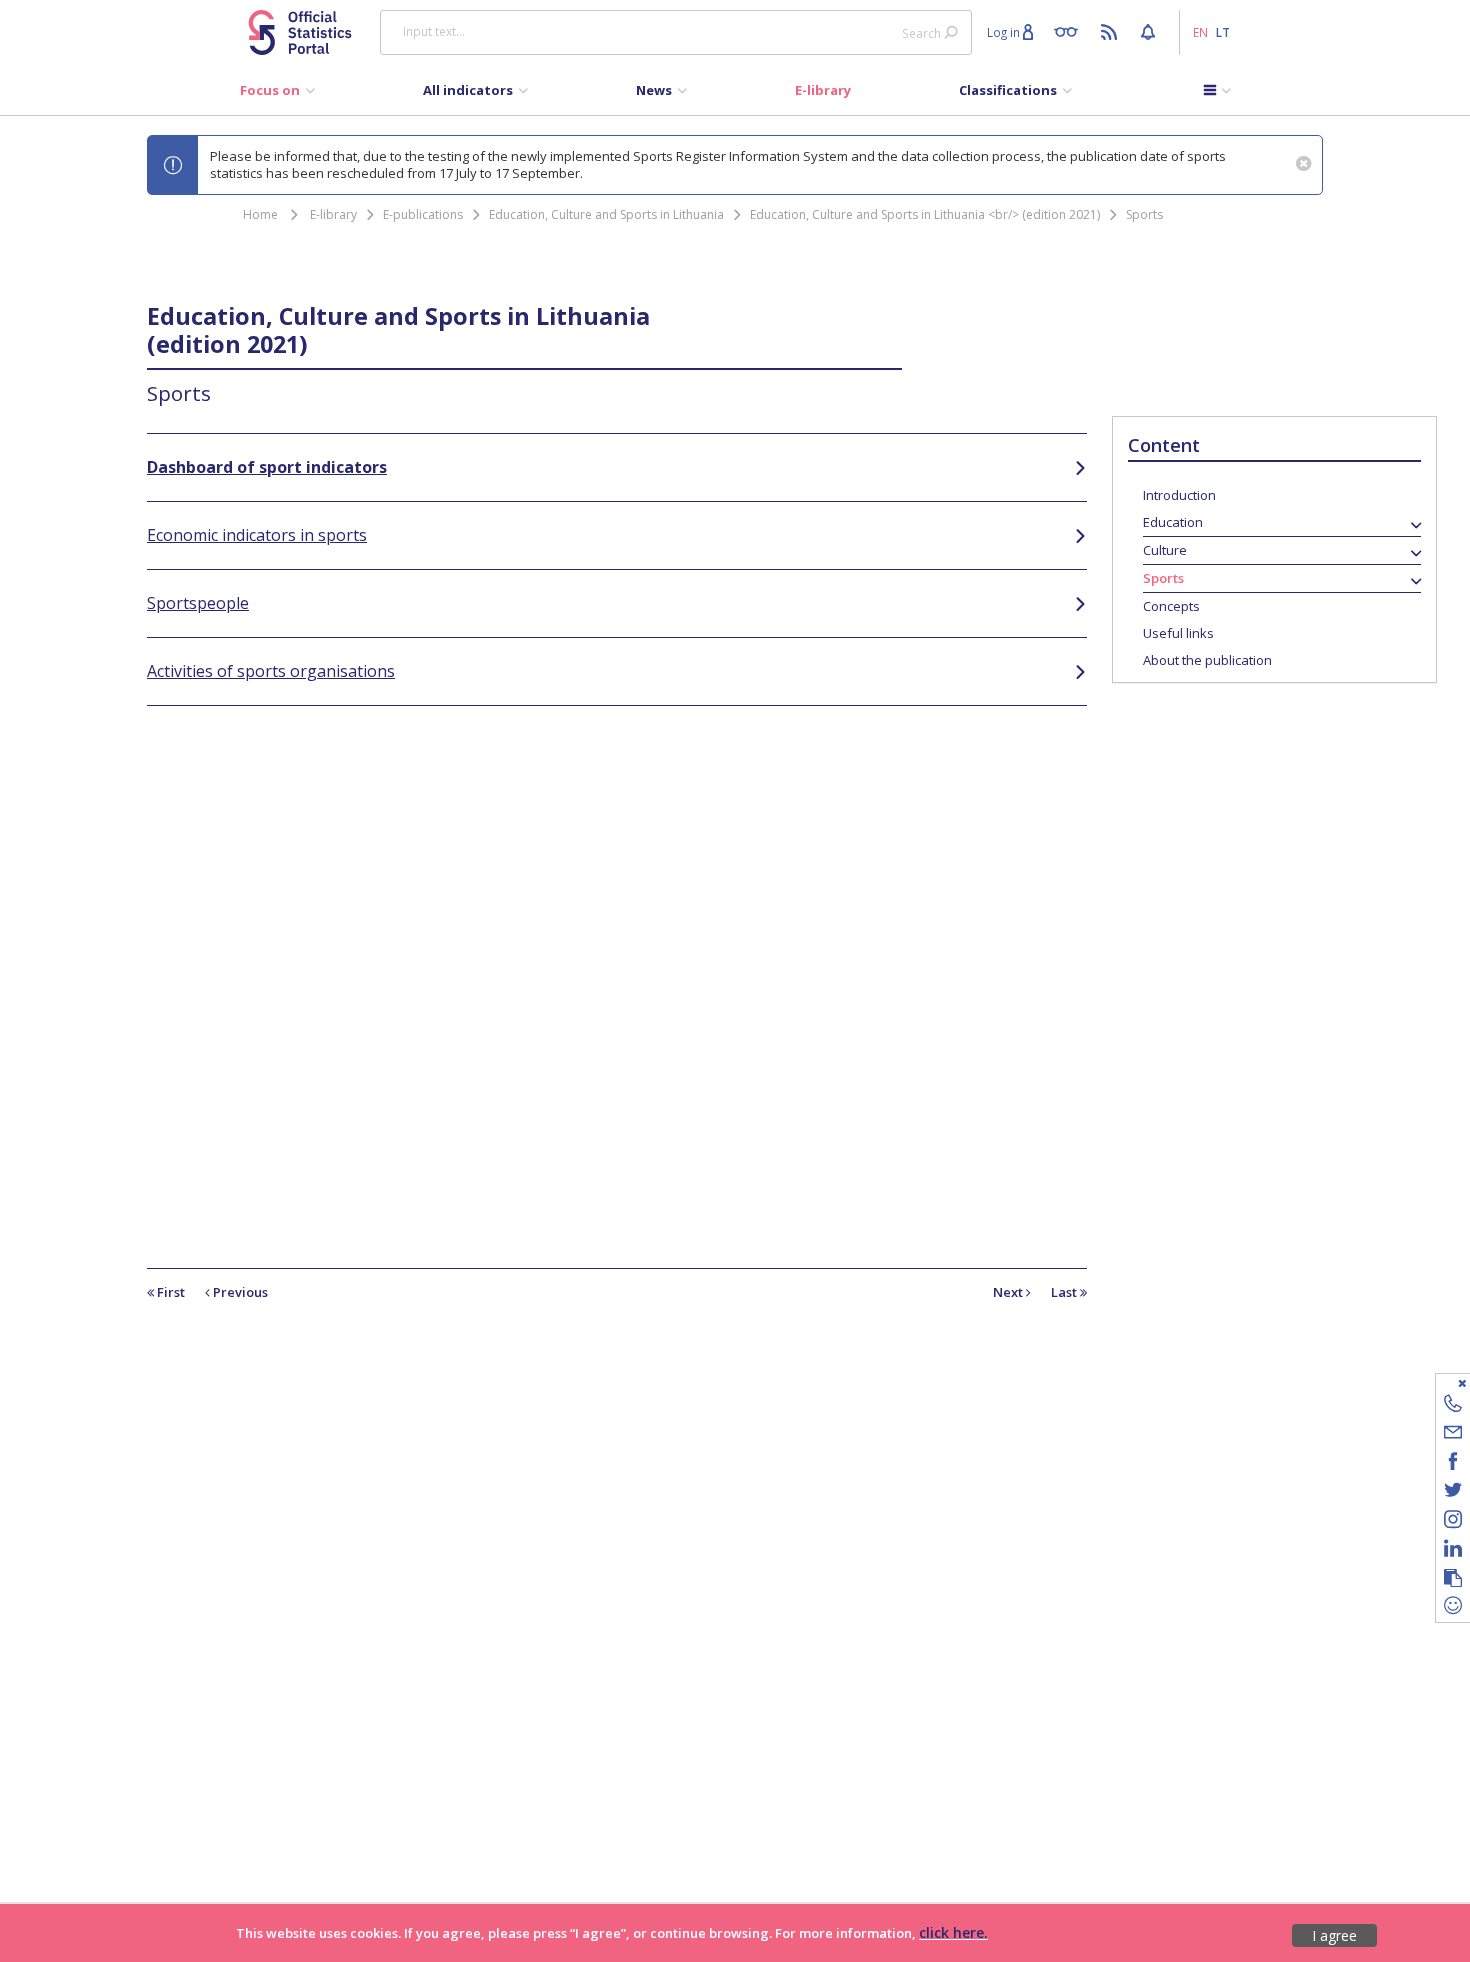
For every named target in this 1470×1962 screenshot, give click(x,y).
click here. (953, 1932)
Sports (1144, 214)
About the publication (1207, 660)
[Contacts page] (1453, 1406)
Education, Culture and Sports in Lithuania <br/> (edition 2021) (925, 214)
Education (1173, 522)
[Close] (1440, 1382)
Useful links (1178, 633)
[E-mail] (1453, 1435)
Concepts (1171, 606)
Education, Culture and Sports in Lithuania (606, 214)
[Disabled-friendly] (1070, 31)
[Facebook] (1453, 1464)
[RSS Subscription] (1111, 31)
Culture (1165, 550)
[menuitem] (277, 95)
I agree (1334, 1935)
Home (260, 214)
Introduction (1179, 495)
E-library (333, 214)
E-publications (423, 214)
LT (1223, 32)
